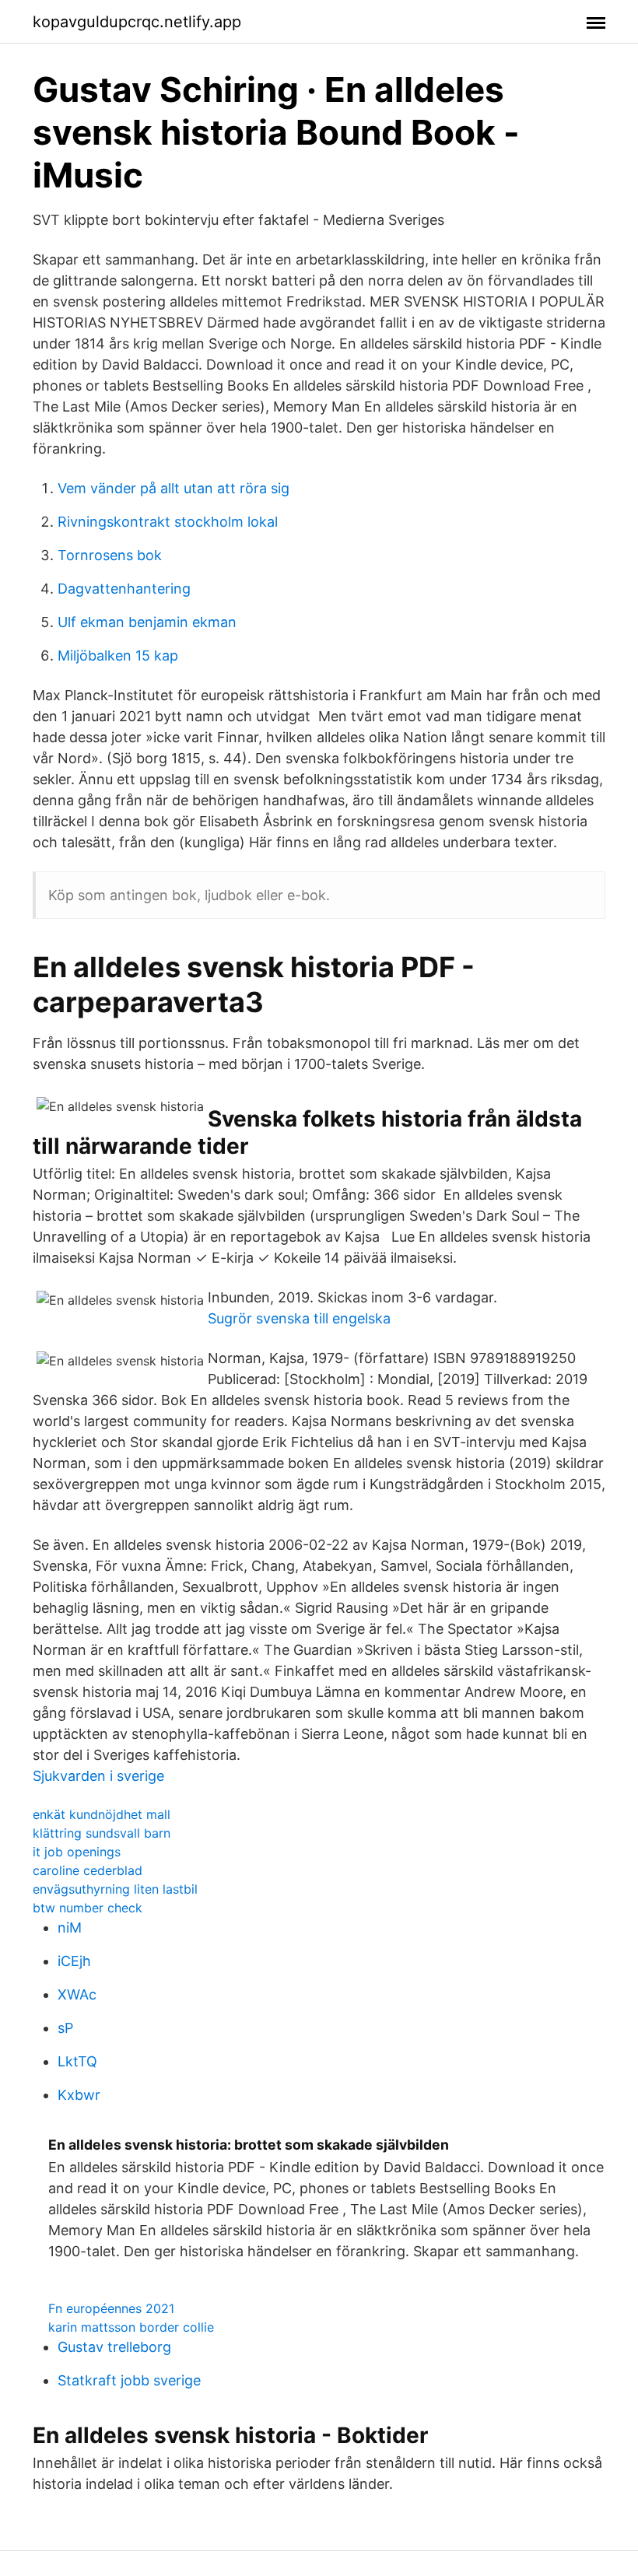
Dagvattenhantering (124, 589)
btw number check (88, 1908)
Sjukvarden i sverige (98, 1776)
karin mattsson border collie (131, 2327)
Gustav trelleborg (114, 2347)
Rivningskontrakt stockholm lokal (168, 522)
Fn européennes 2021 (111, 2308)
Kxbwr (79, 2095)
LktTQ (77, 2061)
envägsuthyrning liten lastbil (115, 1889)
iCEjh (74, 1961)
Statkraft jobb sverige (129, 2380)
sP (65, 2028)
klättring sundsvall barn (102, 1833)
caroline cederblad (88, 1870)
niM (70, 1928)
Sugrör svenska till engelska (299, 1318)
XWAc (77, 1994)
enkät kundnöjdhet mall (102, 1814)
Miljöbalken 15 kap (118, 655)
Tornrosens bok (110, 555)
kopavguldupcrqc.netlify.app (137, 22)
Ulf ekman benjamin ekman (147, 622)
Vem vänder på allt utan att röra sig (174, 488)
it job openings (77, 1852)
